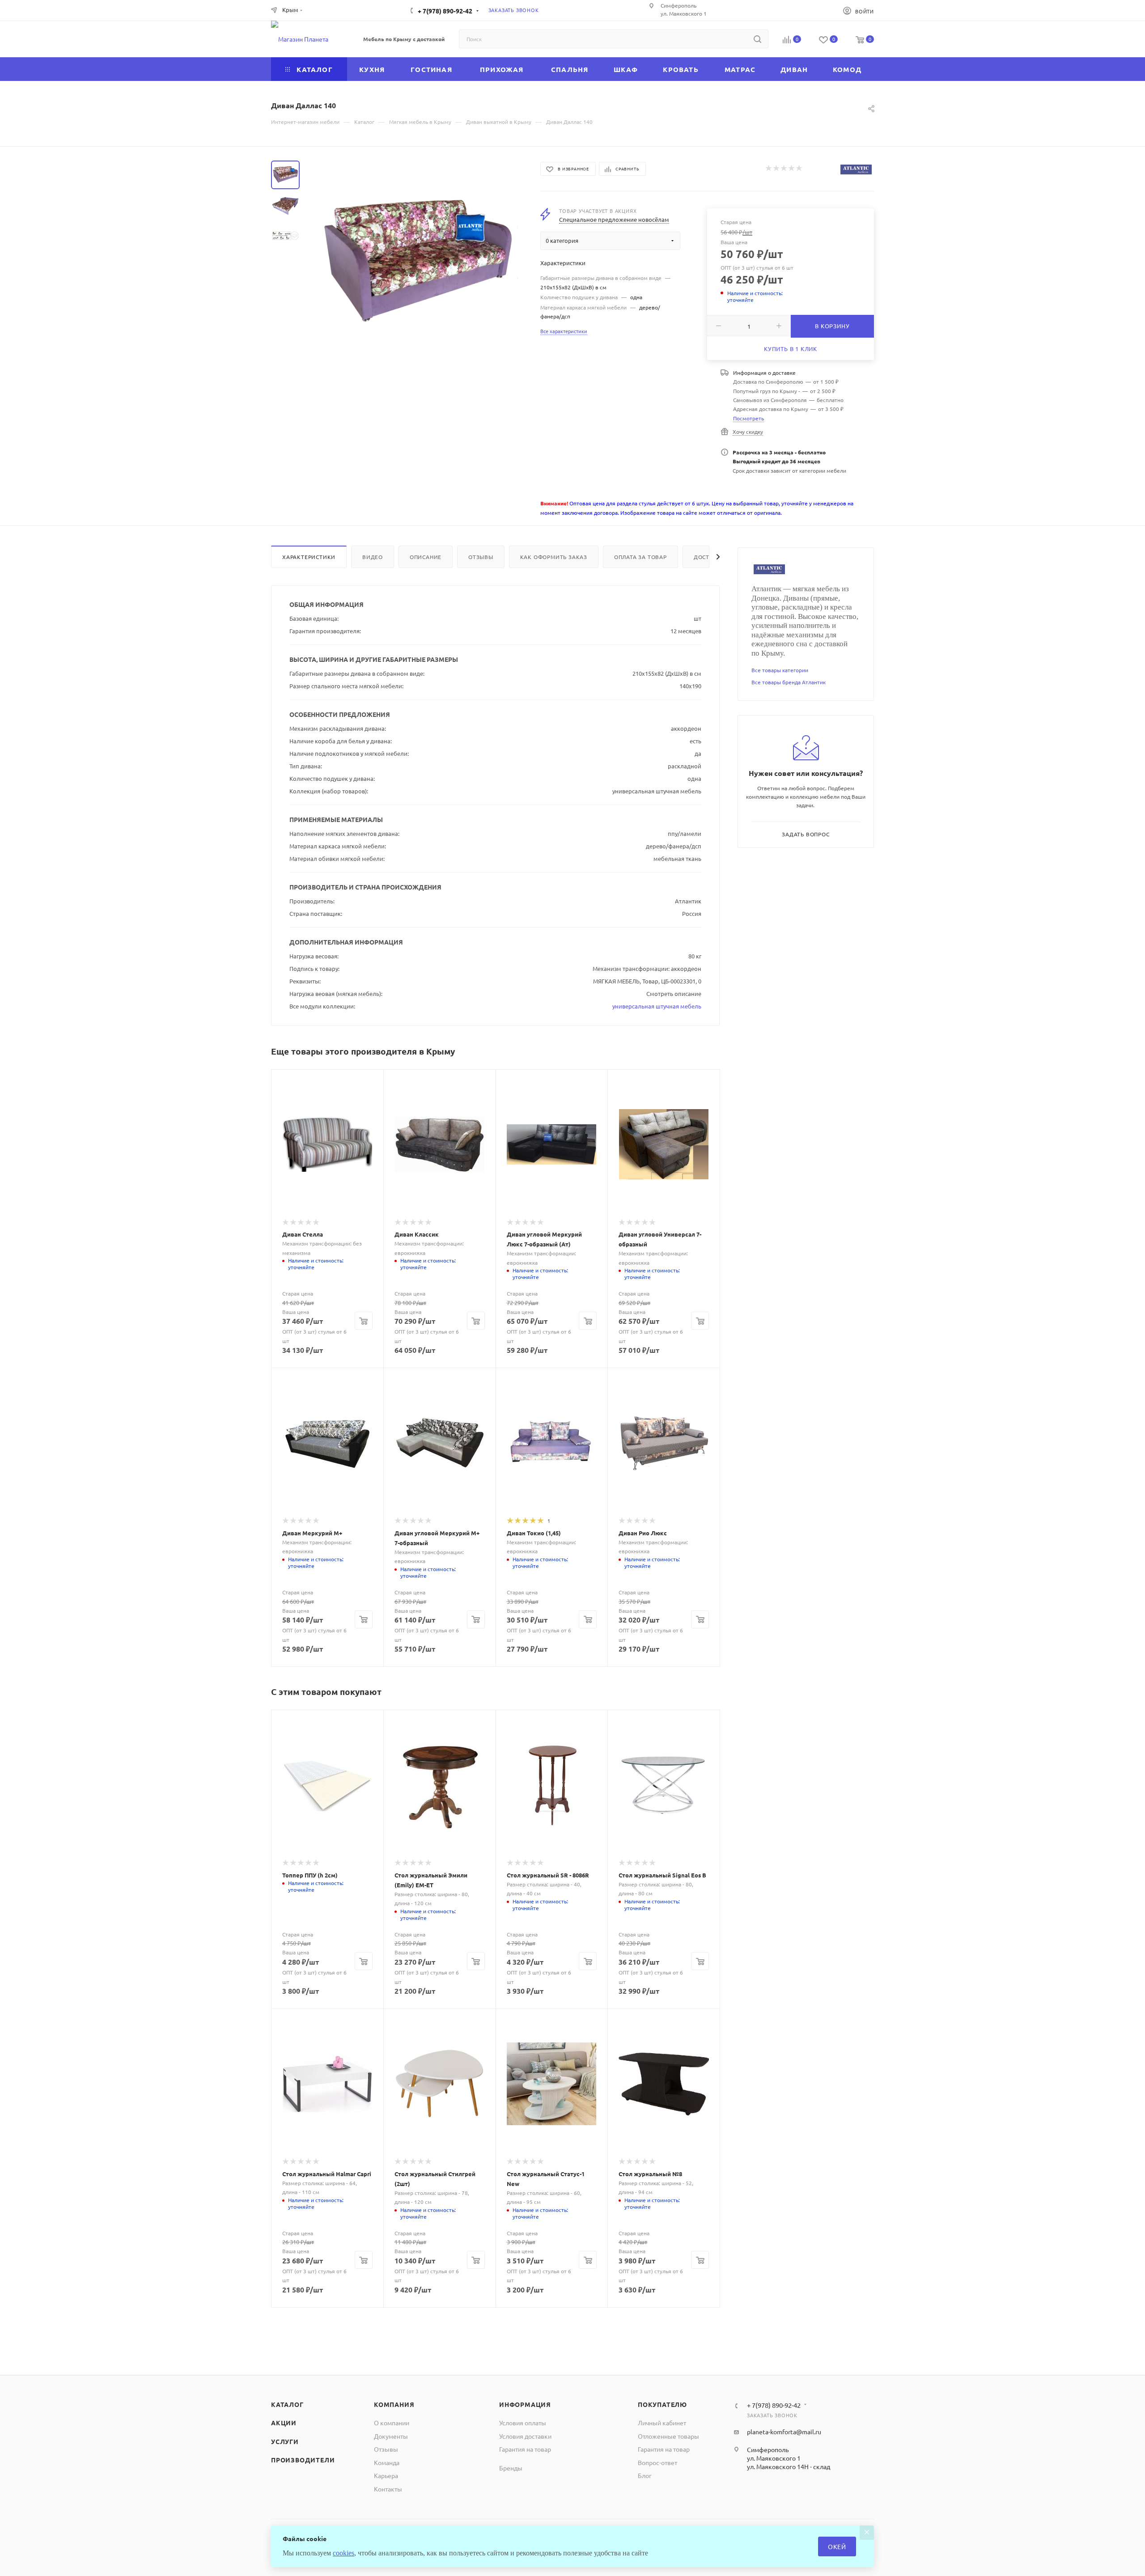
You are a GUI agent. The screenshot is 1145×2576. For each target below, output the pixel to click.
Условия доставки (525, 2436)
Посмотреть (748, 418)
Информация (525, 2404)
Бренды (511, 2468)
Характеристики (309, 557)
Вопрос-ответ (657, 2462)
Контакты (388, 2489)
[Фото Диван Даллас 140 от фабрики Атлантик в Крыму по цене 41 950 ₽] (417, 261)
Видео (373, 557)
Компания (394, 2404)
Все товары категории (780, 670)
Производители (303, 2460)
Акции (284, 2423)
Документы (391, 2436)
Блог (645, 2475)
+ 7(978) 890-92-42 (445, 11)
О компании (392, 2423)
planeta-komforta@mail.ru (784, 2432)
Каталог (287, 2404)
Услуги (285, 2441)
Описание (426, 557)
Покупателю (662, 2404)
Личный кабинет (662, 2423)
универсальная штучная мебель (657, 1006)
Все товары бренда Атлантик (789, 682)
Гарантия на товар (525, 2449)
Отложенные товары (668, 2436)
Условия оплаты (523, 2423)
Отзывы (481, 557)
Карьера (386, 2475)
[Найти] (757, 39)
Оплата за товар (640, 557)
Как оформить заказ (554, 557)
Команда (387, 2462)
